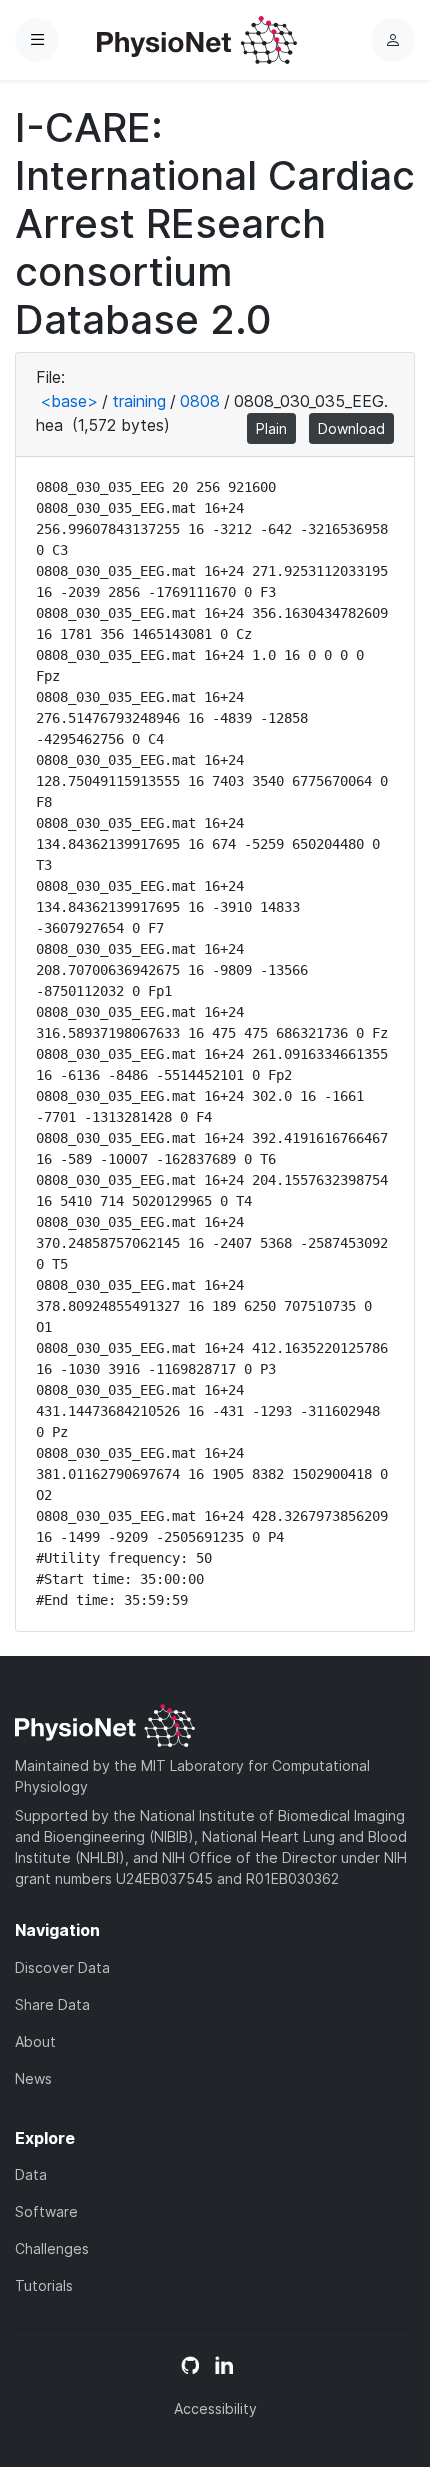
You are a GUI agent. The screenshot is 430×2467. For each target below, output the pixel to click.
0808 (200, 401)
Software (46, 2211)
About (35, 2041)
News (33, 2078)
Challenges (52, 2248)
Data (31, 2174)
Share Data (52, 2004)
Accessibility (215, 2408)
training (139, 401)
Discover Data (62, 1967)
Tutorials (44, 2285)
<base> (69, 401)
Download (351, 428)
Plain (271, 428)
